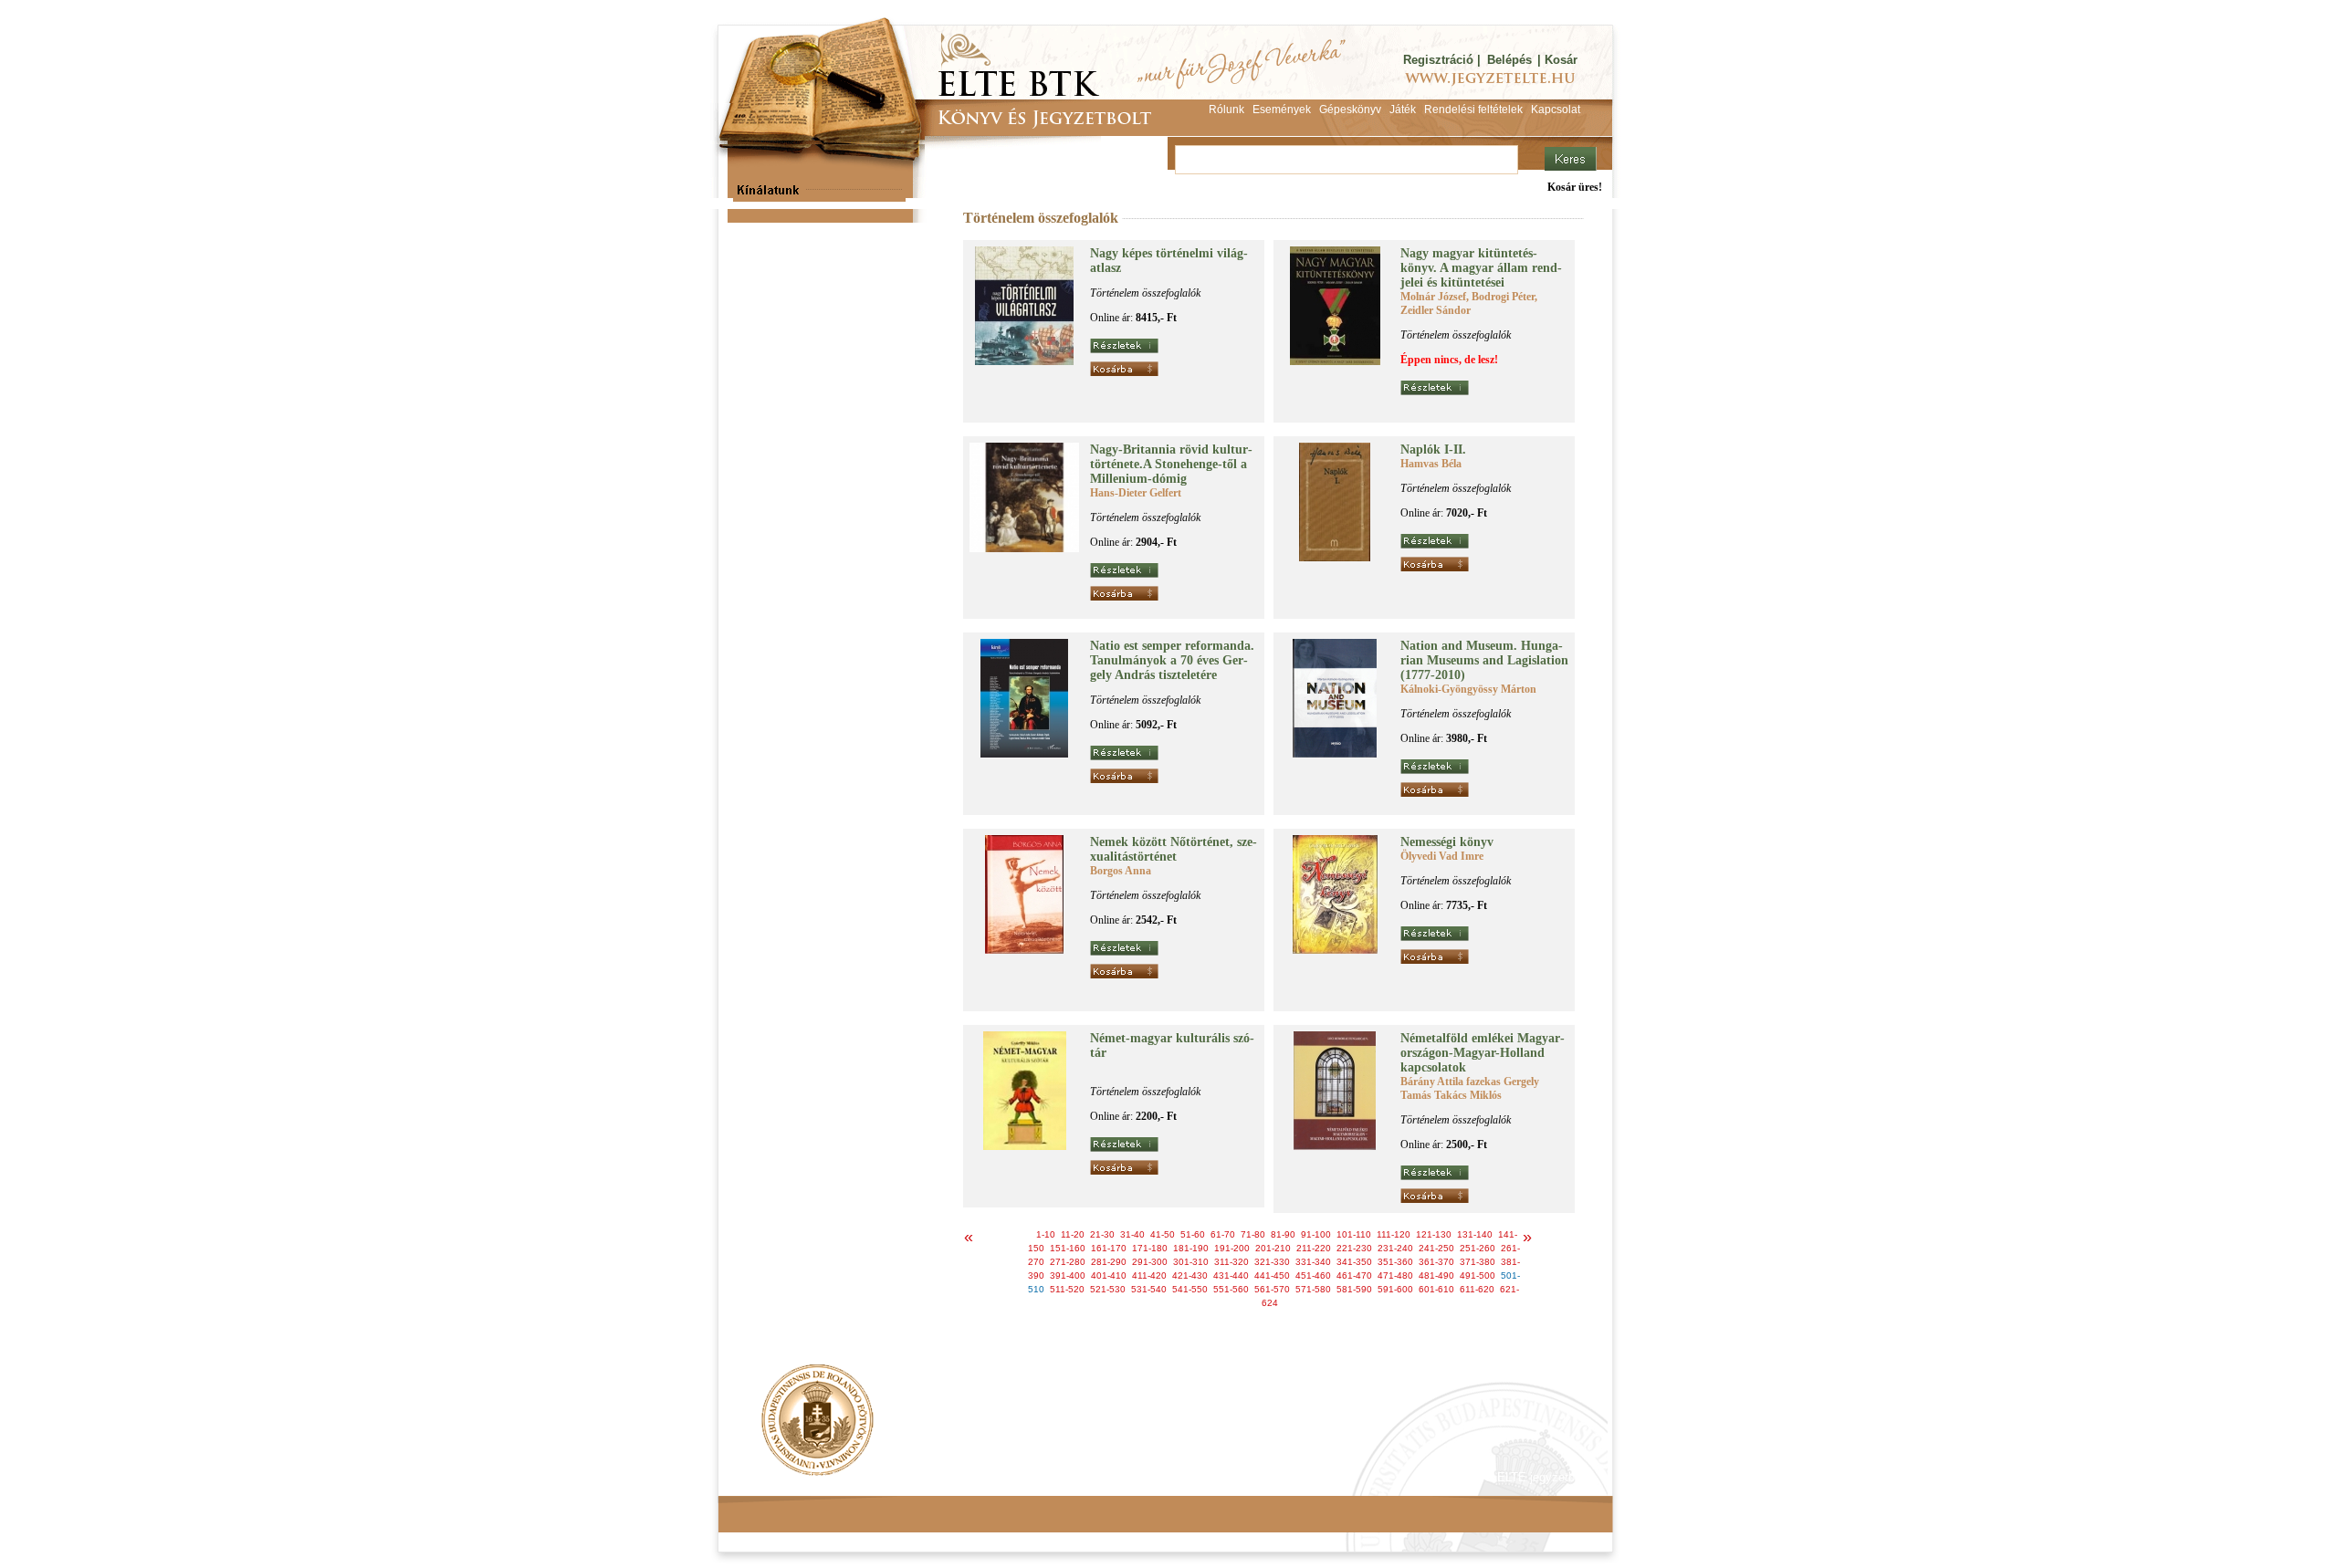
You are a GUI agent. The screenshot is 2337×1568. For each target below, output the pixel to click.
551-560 (1231, 1289)
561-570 (1272, 1289)
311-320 (1231, 1262)
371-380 (1478, 1262)
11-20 (1073, 1234)
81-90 (1283, 1234)
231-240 (1395, 1248)
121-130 (1434, 1234)
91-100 (1316, 1234)
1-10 (1046, 1234)
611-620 (1477, 1289)
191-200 (1232, 1248)
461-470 (1354, 1275)
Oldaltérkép (1065, 1477)
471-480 (1395, 1275)
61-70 (1223, 1234)
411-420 (1149, 1275)
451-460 (1313, 1275)
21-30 (1102, 1234)
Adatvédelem (904, 1477)
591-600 (1395, 1289)
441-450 (1272, 1275)
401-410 (1109, 1275)
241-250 (1436, 1248)
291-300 (1150, 1262)
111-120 (1394, 1234)
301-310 (1191, 1262)
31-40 (1132, 1234)
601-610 (1436, 1289)
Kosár (1561, 60)
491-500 (1478, 1275)
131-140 (1475, 1234)
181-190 (1191, 1248)
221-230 (1354, 1248)
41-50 (1163, 1234)
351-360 (1395, 1262)
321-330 (1272, 1262)
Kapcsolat (987, 1477)
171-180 (1150, 1248)
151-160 (1068, 1248)
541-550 (1190, 1289)
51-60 (1193, 1234)
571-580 (1313, 1289)
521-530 (1108, 1289)
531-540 (1149, 1289)
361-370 (1436, 1262)
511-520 (1067, 1289)
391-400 (1068, 1275)
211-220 (1314, 1248)
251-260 (1478, 1248)
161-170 (1109, 1248)
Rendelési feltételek (796, 1477)
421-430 (1190, 1275)
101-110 (1354, 1234)
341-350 (1354, 1262)
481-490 (1436, 1275)
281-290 (1109, 1262)
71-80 (1253, 1234)
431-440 (1231, 1275)
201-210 (1273, 1248)
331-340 (1313, 1262)
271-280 (1068, 1262)
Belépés (1509, 60)
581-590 (1354, 1289)
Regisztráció (1438, 60)
